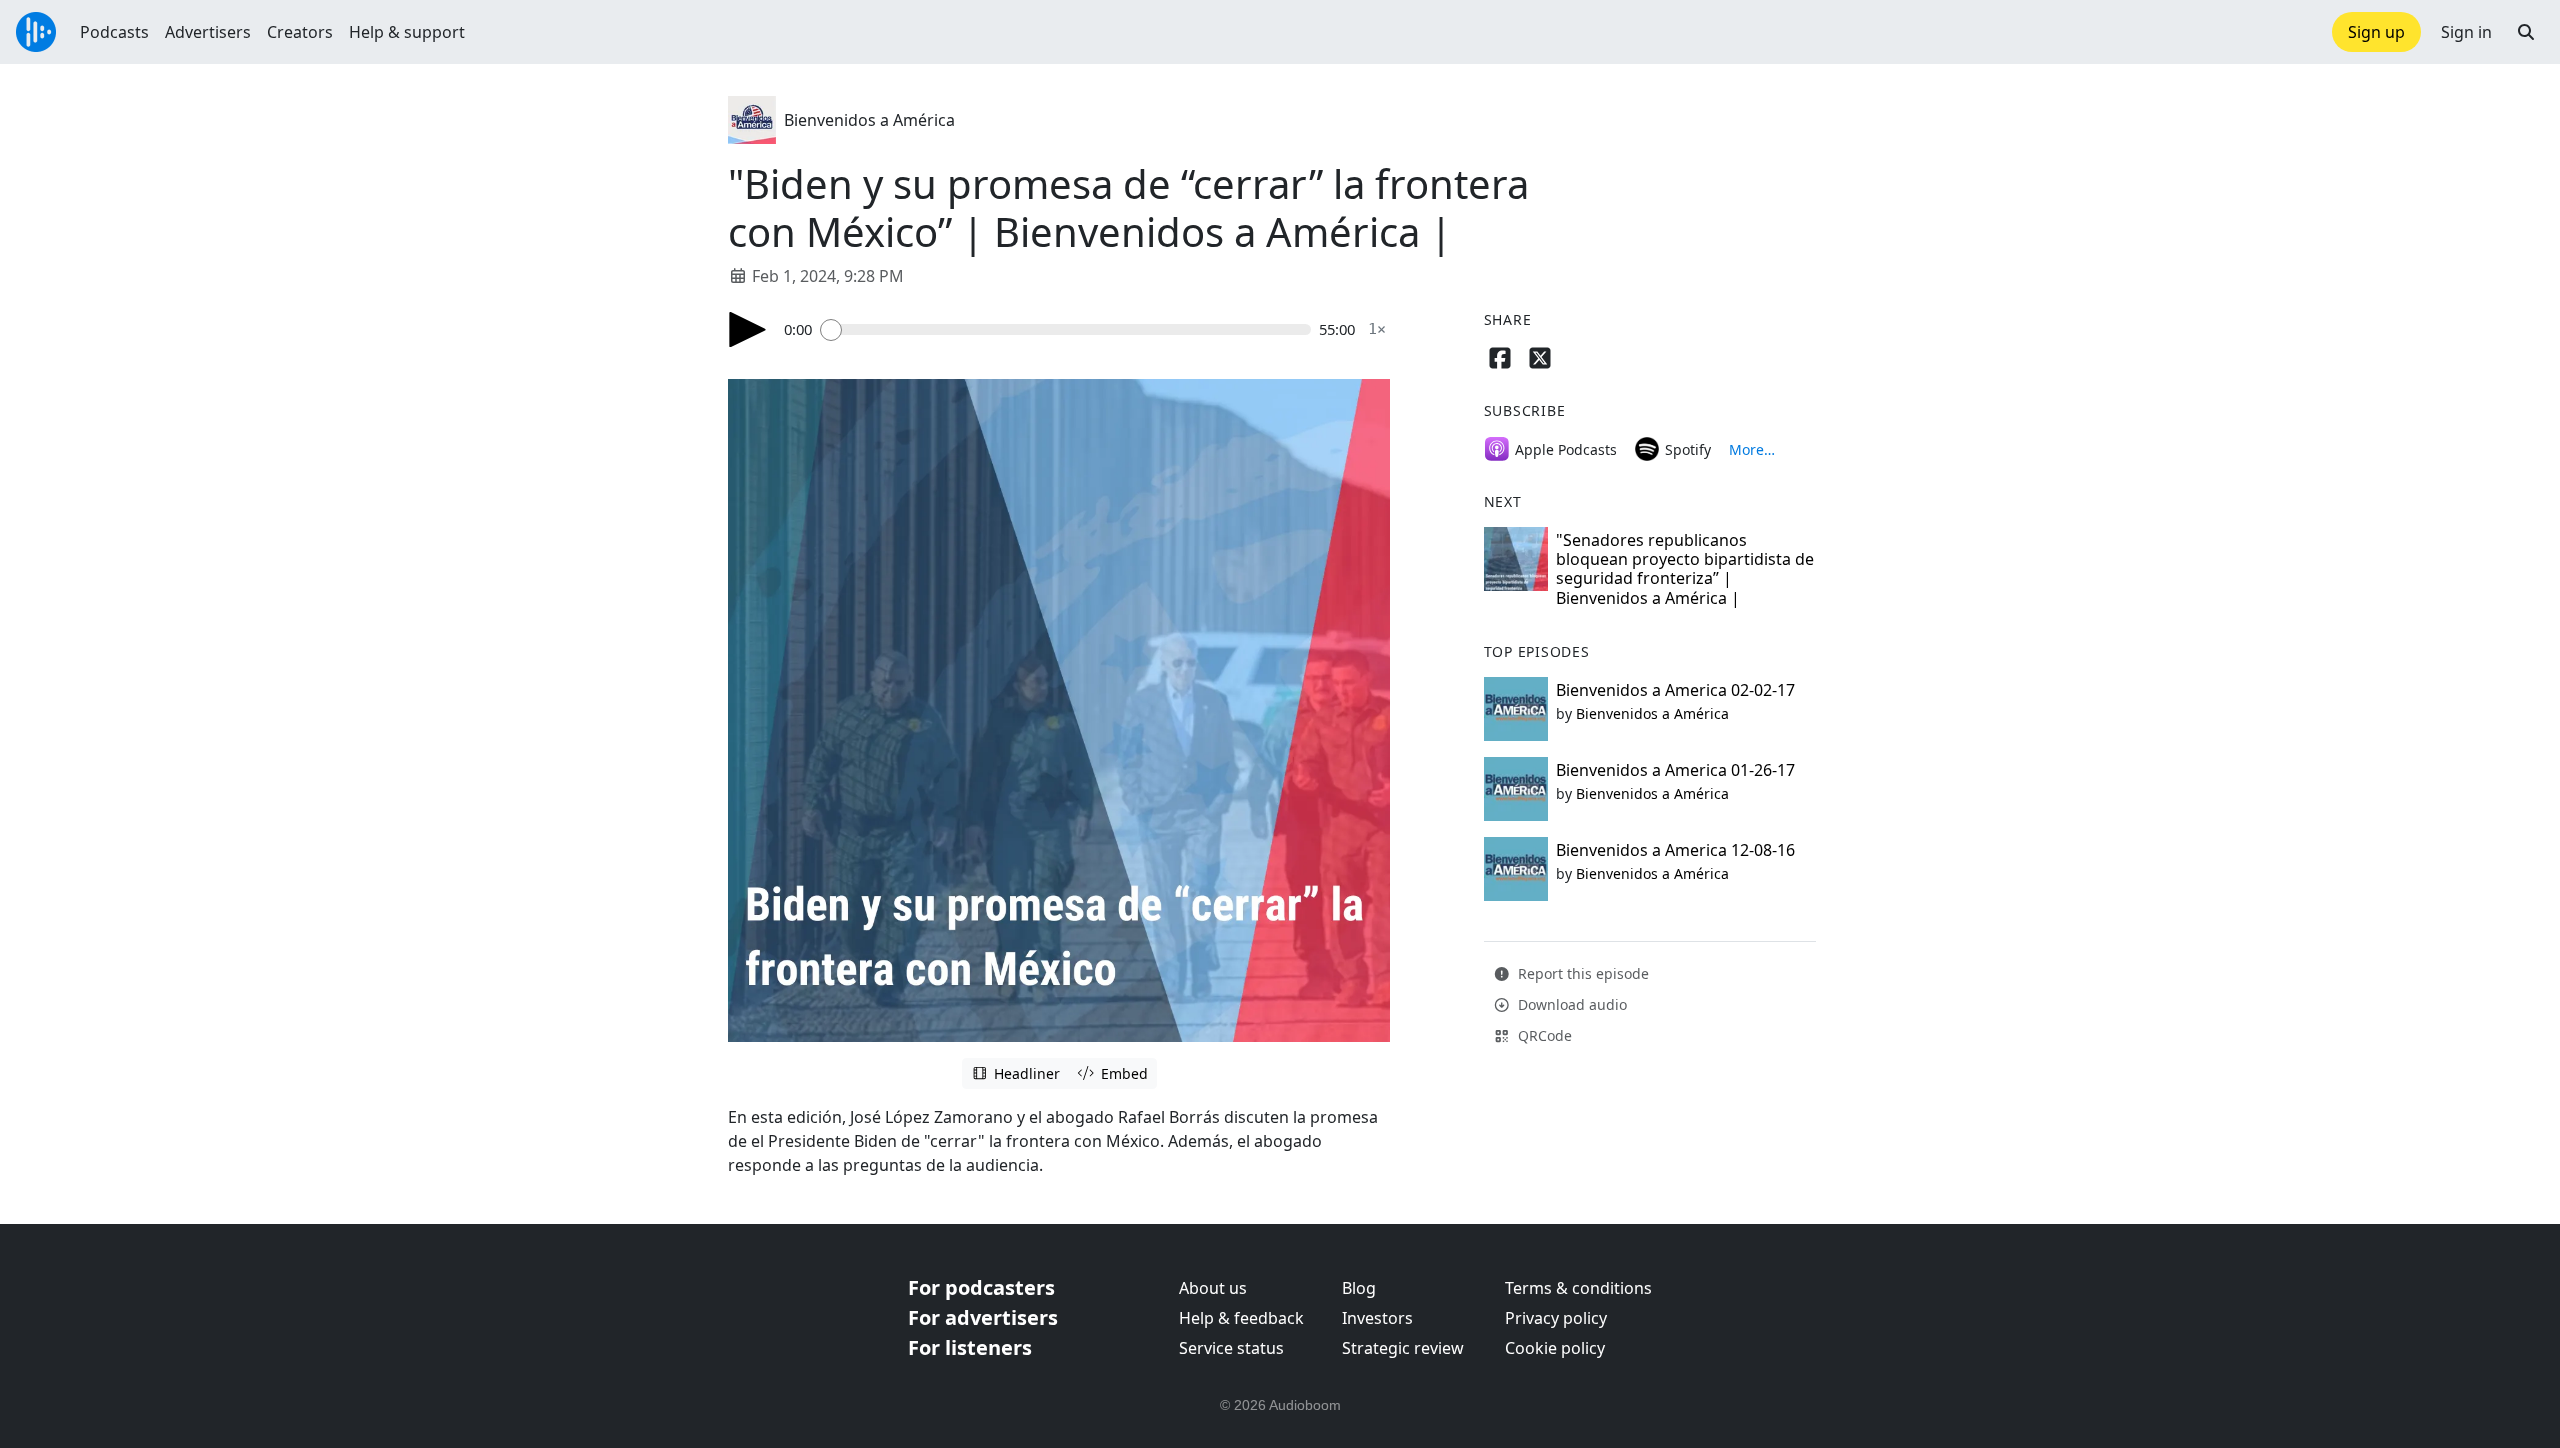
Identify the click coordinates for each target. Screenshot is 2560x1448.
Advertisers (208, 32)
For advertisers (983, 1317)
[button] (2526, 32)
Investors (1377, 1318)
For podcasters (981, 1287)
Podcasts (114, 32)
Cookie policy (1555, 1348)
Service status (1231, 1348)
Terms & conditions (1578, 1288)
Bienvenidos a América (869, 120)
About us (1213, 1288)
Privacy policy (1556, 1318)
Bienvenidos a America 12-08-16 (1675, 850)
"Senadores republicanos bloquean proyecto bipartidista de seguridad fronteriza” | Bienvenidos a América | (1685, 569)
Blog (1359, 1288)
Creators (300, 32)
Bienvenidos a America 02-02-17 (1675, 690)
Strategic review (1403, 1348)
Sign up (2376, 32)
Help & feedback (1241, 1318)
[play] (748, 329)
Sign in (2466, 32)
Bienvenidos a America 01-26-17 (1675, 770)
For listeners (970, 1347)
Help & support (407, 32)
